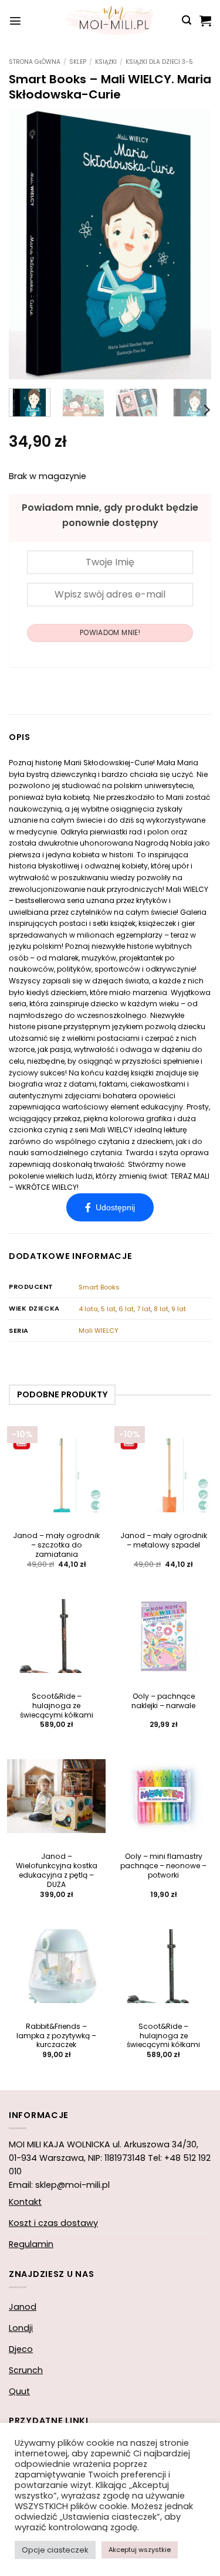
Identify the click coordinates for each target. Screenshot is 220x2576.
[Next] (192, 243)
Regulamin (31, 2244)
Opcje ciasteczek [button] (55, 2550)
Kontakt (25, 2202)
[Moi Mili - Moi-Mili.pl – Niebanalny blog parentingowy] (110, 21)
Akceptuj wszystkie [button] (140, 2550)
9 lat (179, 1309)
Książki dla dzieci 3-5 (159, 62)
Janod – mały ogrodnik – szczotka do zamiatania (56, 1545)
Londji (21, 2328)
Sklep (78, 62)
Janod (23, 2307)
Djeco (21, 2349)
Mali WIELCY (99, 1331)
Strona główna (35, 62)
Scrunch (26, 2370)
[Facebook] (110, 1207)
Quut (19, 2391)
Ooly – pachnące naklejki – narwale (163, 1701)
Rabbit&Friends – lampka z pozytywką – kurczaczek (56, 2036)
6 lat (126, 1309)
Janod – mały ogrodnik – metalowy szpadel (164, 1540)
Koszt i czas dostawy (53, 2223)
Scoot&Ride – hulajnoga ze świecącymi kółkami (57, 1706)
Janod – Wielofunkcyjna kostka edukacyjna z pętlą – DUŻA (57, 1871)
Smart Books (99, 1287)
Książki (106, 62)
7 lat (144, 1309)
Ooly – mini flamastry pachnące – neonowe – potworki (163, 1866)
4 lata (88, 1309)
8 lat (161, 1309)
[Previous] (28, 243)
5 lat (108, 1309)
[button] (15, 21)
